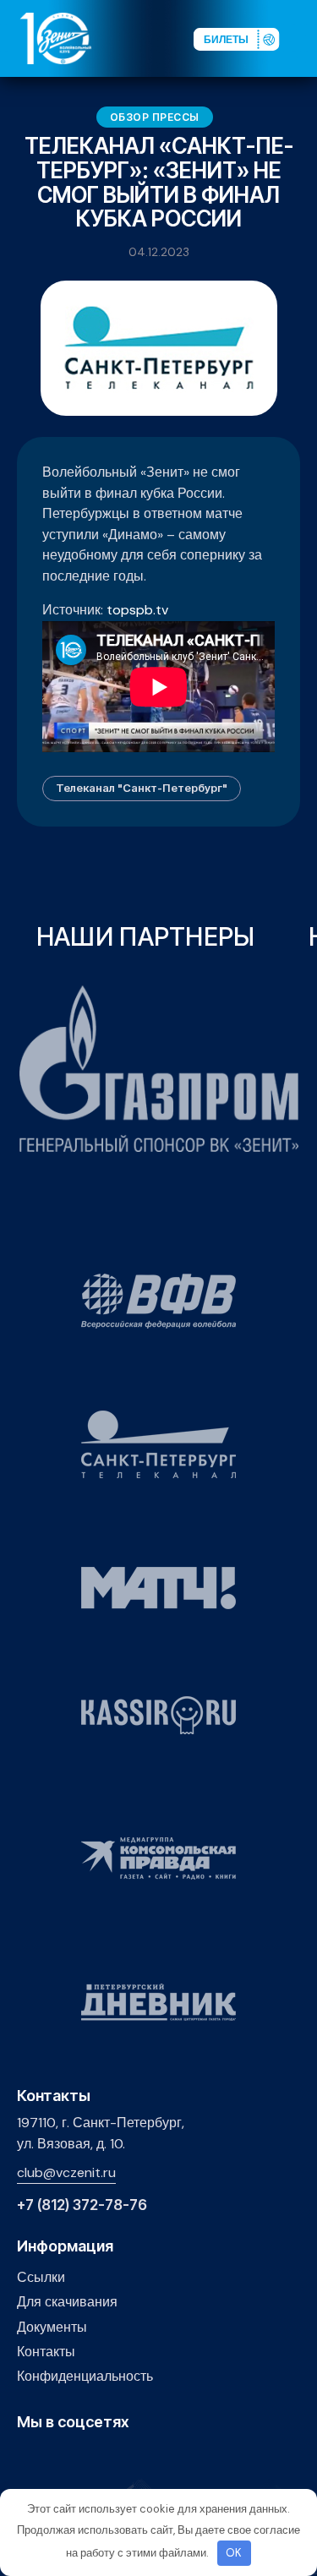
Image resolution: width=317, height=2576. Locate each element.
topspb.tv (137, 610)
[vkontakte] (27, 2458)
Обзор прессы (155, 117)
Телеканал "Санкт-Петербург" (142, 788)
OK (234, 2553)
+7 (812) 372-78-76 (82, 2205)
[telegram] (105, 2458)
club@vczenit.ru (66, 2172)
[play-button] (79, 2458)
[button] (303, 37)
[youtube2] (53, 2458)
